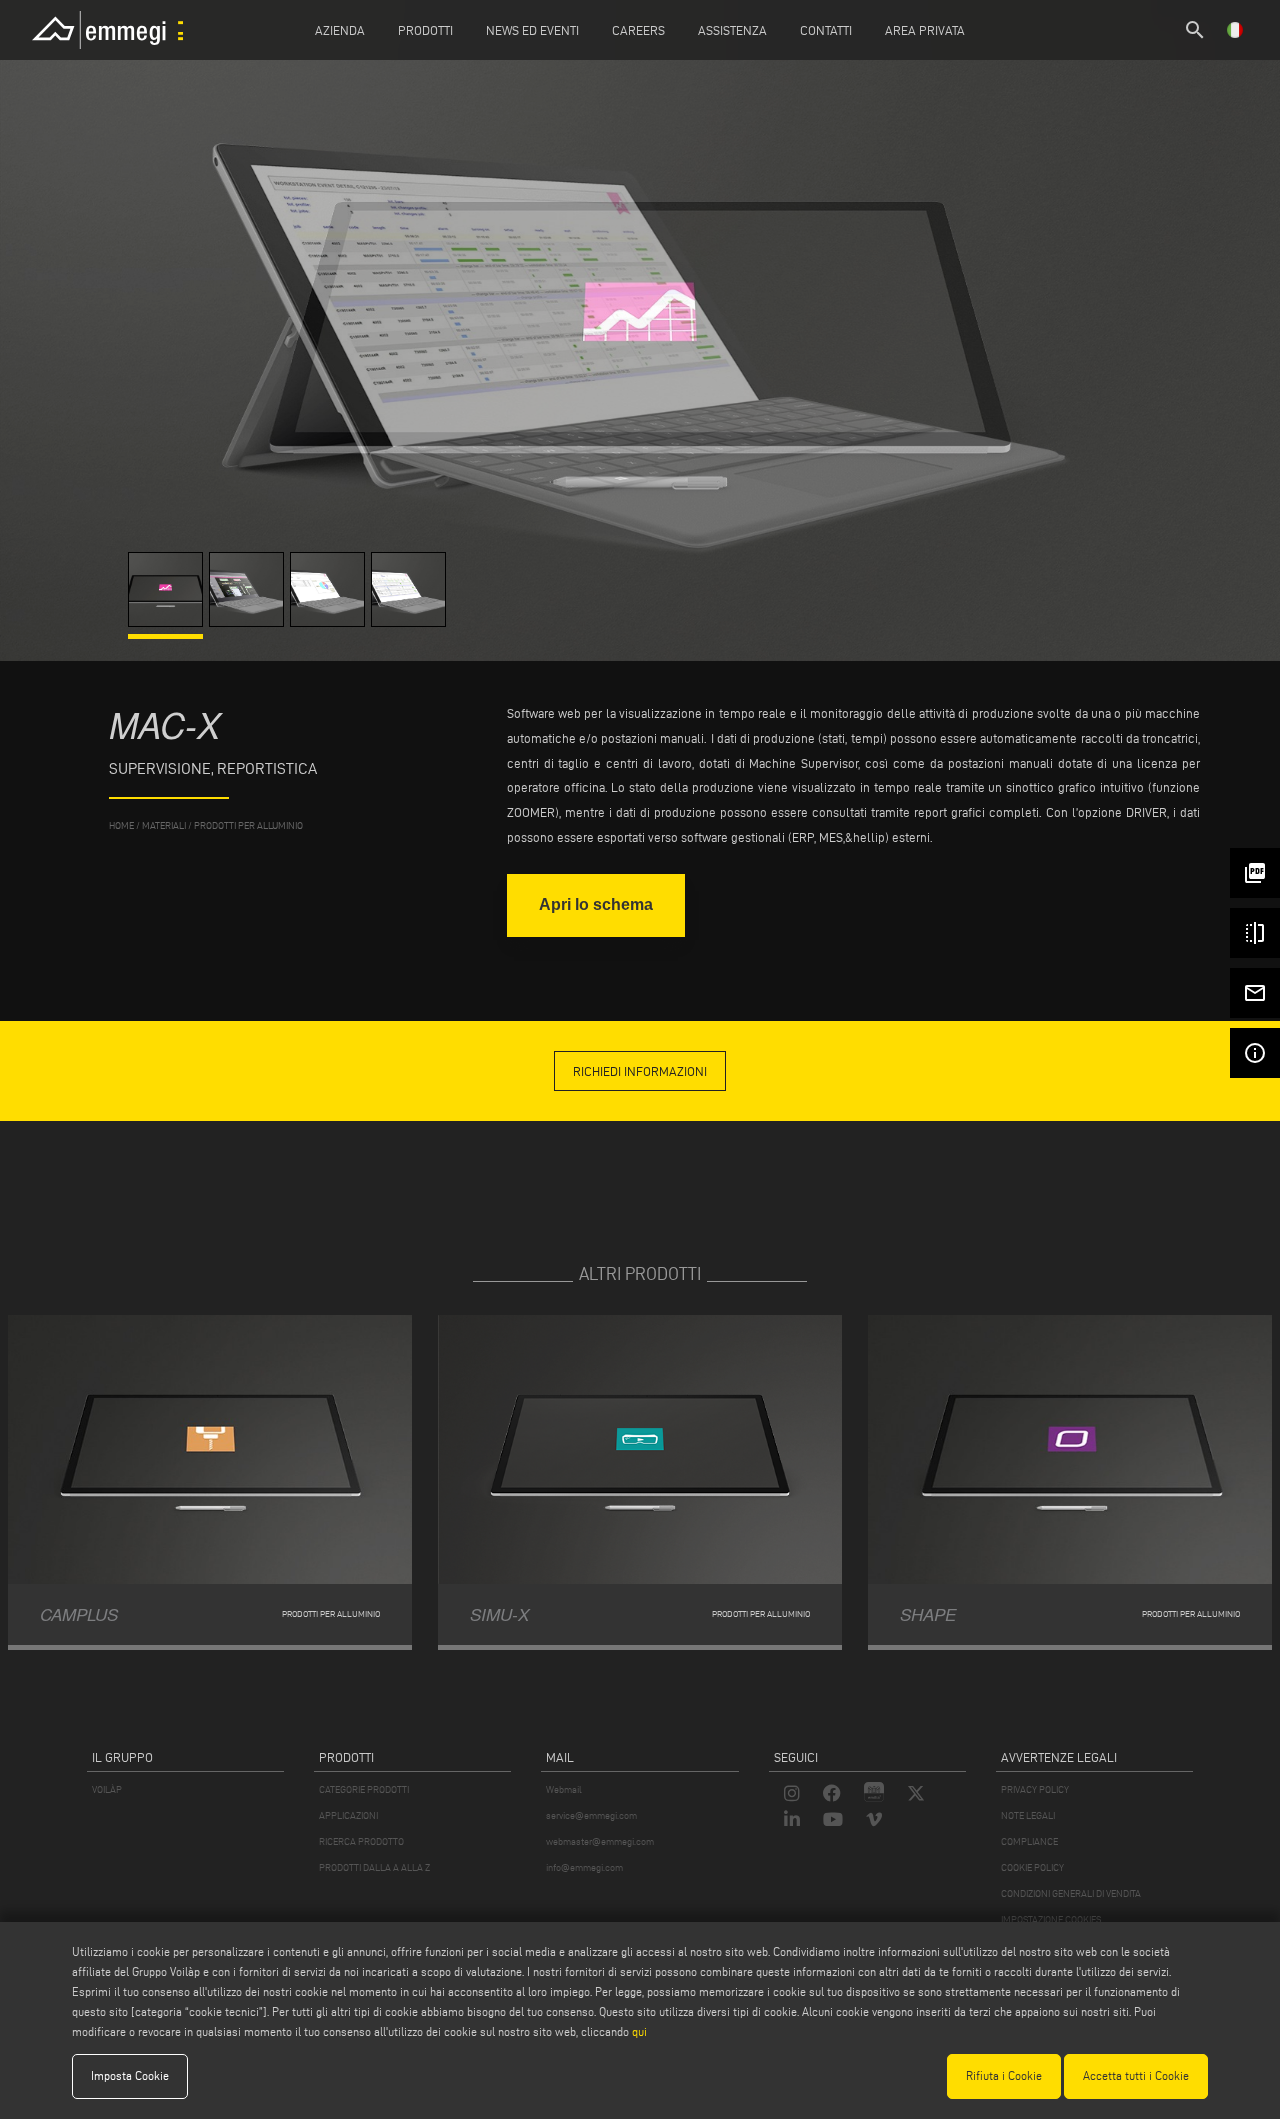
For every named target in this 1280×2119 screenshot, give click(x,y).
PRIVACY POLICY (1035, 1789)
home (121, 825)
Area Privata (925, 30)
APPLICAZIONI (348, 1815)
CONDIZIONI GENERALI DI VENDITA (1071, 1893)
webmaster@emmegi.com (600, 1841)
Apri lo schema (596, 904)
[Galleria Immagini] (168, 622)
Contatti (826, 30)
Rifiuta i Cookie (1004, 2075)
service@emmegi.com (591, 1815)
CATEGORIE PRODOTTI (364, 1789)
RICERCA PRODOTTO (361, 1841)
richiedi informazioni (640, 1071)
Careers (638, 30)
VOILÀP (107, 1789)
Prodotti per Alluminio (248, 825)
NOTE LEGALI (1028, 1815)
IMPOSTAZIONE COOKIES (1051, 1919)
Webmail (564, 1789)
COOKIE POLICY (1032, 1867)
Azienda (340, 30)
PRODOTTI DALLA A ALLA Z (374, 1867)
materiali (164, 825)
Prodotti (425, 30)
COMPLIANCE (1029, 1841)
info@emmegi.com (584, 1867)
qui (639, 2031)
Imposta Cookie (130, 2075)
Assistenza (732, 30)
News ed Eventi (532, 30)
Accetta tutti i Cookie (1136, 2075)
